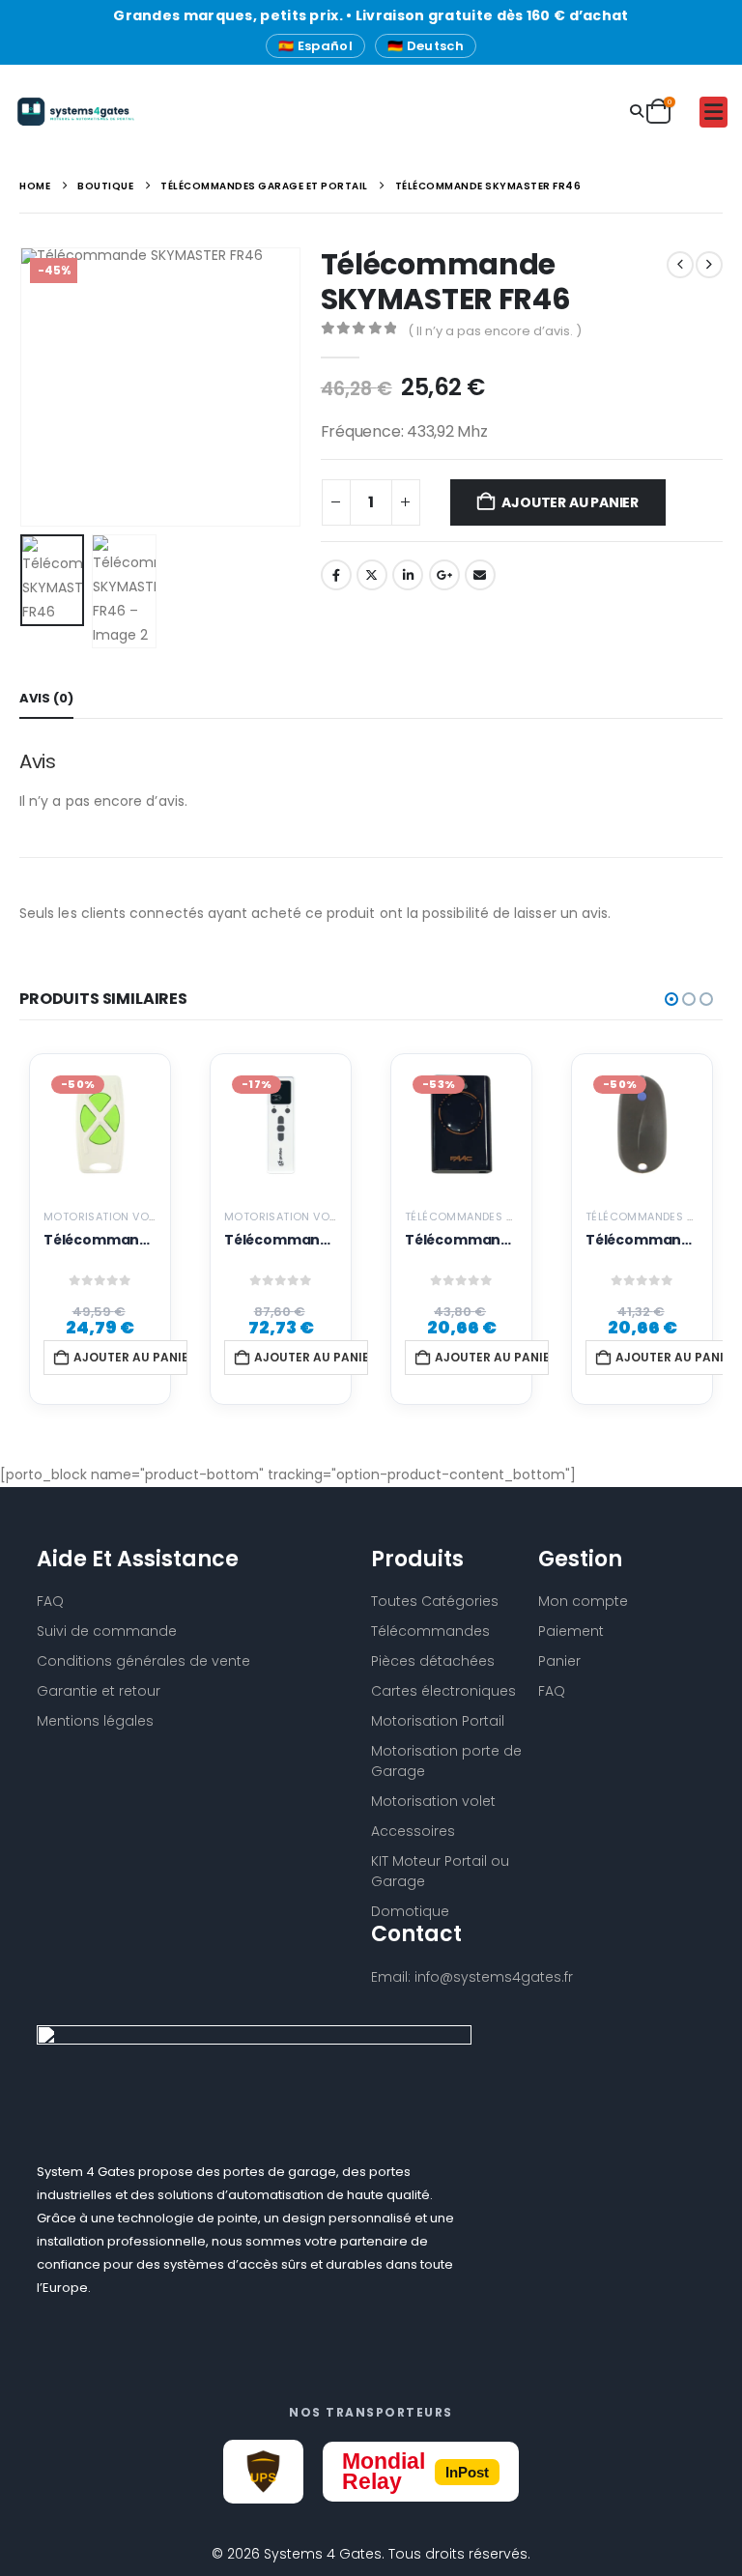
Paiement (571, 1631)
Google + (444, 575)
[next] (709, 265)
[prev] (680, 265)
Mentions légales (95, 1721)
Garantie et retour (99, 1691)
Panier (559, 1661)
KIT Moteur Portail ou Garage (440, 1871)
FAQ (552, 1691)
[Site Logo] (69, 111)
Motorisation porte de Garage (446, 1761)
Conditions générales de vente (143, 1661)
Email (480, 575)
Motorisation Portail (438, 1721)
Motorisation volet (433, 1801)
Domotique (410, 1911)
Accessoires (413, 1831)
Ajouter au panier (570, 502)
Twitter (372, 575)
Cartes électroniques (443, 1691)
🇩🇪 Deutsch (426, 46)
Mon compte (583, 1601)
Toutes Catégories (435, 1601)
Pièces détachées (433, 1661)
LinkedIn (408, 575)
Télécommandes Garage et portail (510, 1216)
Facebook (336, 575)
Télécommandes (430, 1631)
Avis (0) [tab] (46, 698)
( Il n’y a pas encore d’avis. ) (495, 331)
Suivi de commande (107, 1631)
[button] (637, 112)
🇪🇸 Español (315, 46)
